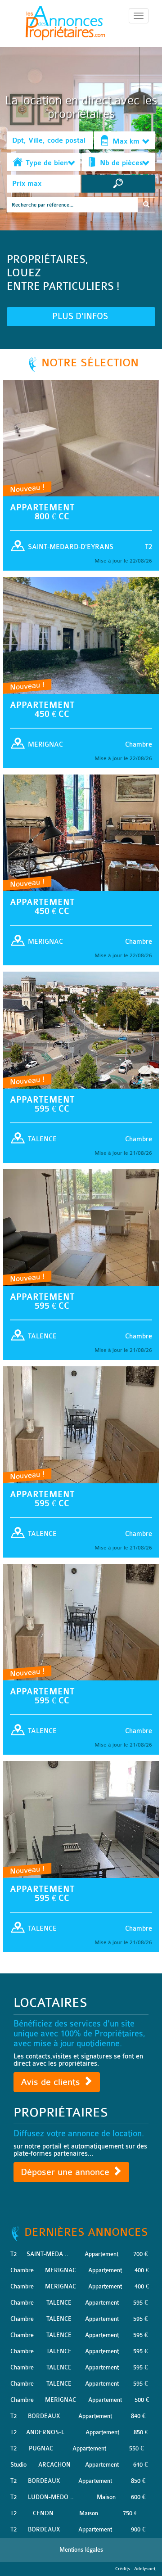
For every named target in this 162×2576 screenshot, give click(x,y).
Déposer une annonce (66, 2172)
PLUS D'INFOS (81, 316)
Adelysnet (145, 2569)
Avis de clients (52, 2082)
